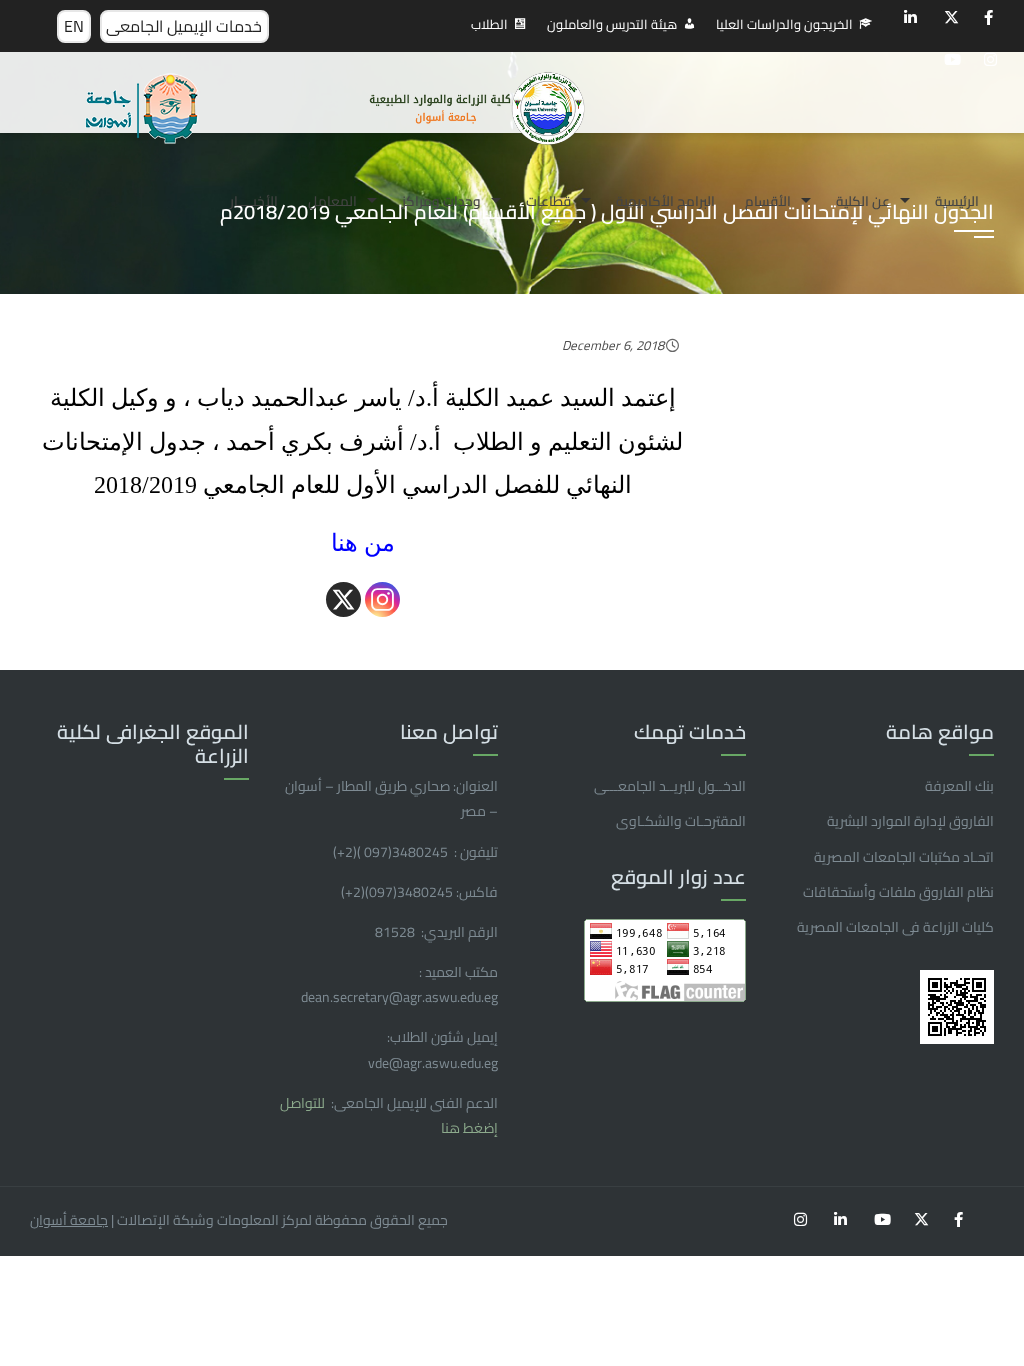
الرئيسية (957, 201)
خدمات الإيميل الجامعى (184, 26)
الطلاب (489, 24)
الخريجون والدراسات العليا (784, 24)
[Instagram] (382, 599)
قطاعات (548, 201)
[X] (343, 599)
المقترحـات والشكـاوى (681, 821)
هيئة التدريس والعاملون (612, 24)
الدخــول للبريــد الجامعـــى (670, 786)
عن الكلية (863, 201)
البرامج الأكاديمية (665, 201)
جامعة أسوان (69, 1220)
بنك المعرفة (959, 786)
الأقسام (768, 201)
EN (74, 26)
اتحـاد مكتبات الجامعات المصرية (904, 857)
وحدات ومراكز (441, 201)
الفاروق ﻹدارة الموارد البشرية (910, 821)
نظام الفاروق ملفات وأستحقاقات (898, 892)
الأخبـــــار (254, 201)
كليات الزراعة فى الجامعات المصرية (895, 927)
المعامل (332, 201)
